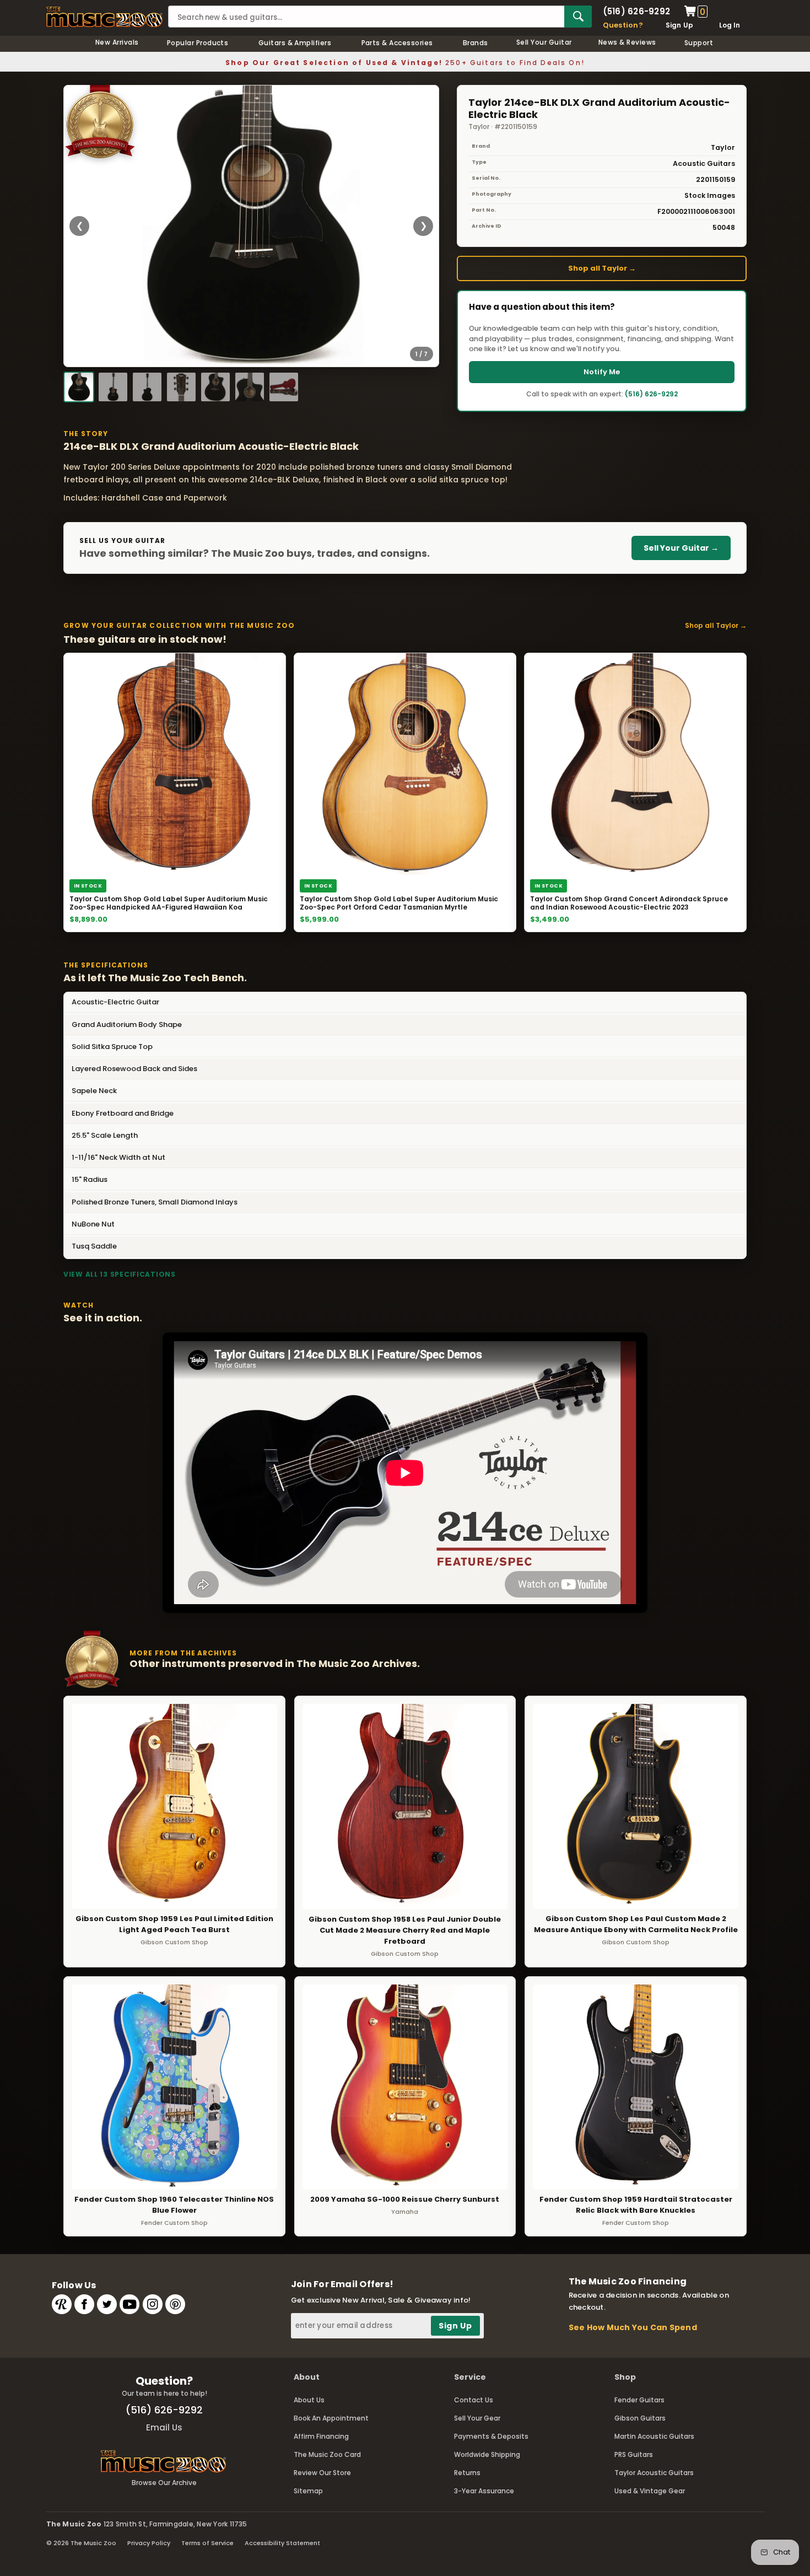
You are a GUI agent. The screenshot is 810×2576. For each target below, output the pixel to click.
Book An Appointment (331, 2418)
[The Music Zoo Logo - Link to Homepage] (105, 17)
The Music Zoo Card (327, 2454)
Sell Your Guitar (544, 42)
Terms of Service (207, 2543)
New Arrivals (117, 42)
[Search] (578, 17)
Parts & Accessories (397, 43)
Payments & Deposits (491, 2436)
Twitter (107, 2304)
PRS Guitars (634, 2454)
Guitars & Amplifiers (295, 43)
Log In (730, 25)
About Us (309, 2400)
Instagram (153, 2304)
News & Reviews (627, 42)
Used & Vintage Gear (650, 2491)
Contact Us (474, 2400)
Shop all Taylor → (602, 268)
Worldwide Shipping (487, 2454)
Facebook (84, 2304)
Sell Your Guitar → (681, 548)
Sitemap (308, 2491)
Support (699, 43)
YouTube (129, 2304)
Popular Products (198, 43)
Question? (623, 25)
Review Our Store (322, 2473)
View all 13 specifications (120, 1274)
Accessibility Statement (282, 2543)
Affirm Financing (321, 2436)
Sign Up (680, 25)
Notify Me (602, 372)
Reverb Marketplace (62, 2304)
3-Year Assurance (484, 2491)
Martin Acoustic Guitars (654, 2436)
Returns (467, 2473)
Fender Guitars (639, 2400)
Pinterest (175, 2304)
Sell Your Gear (477, 2418)
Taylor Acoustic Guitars (654, 2473)
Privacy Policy (149, 2543)
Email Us (164, 2427)
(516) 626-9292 (636, 11)
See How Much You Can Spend (633, 2327)
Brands (476, 43)
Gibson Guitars (640, 2418)
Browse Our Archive (164, 2483)
